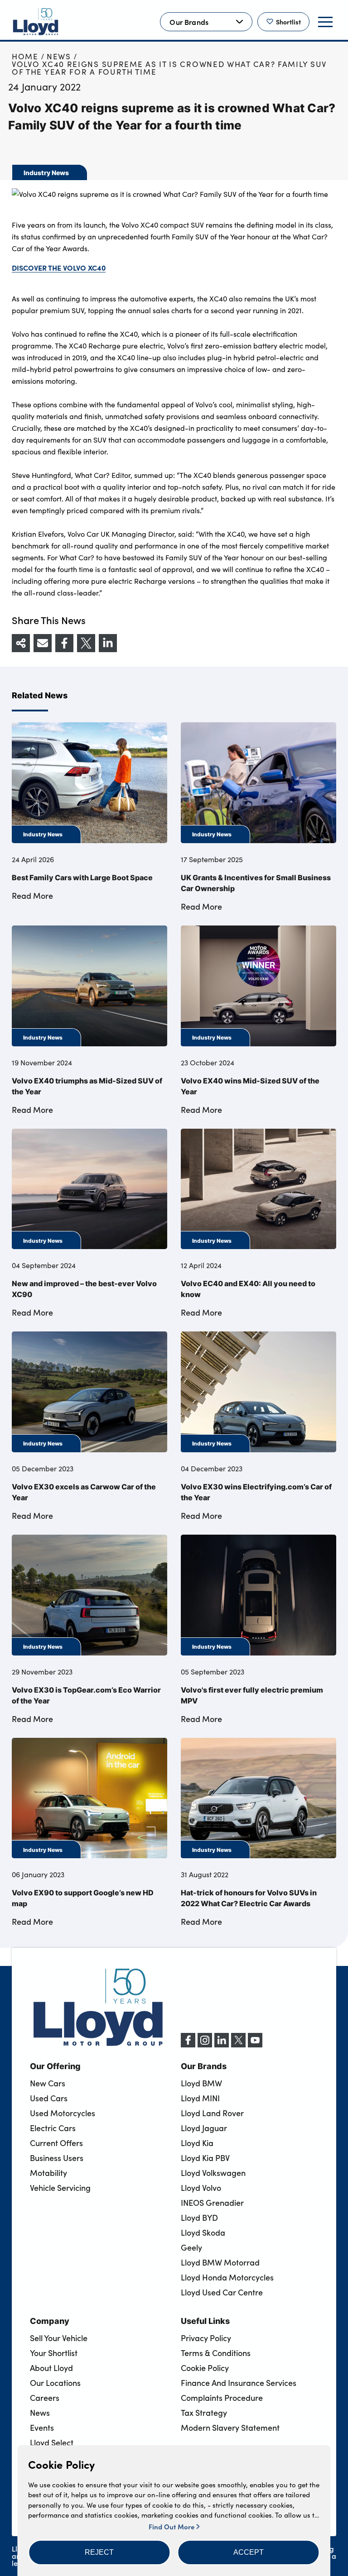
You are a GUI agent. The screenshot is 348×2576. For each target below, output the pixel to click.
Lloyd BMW (201, 2083)
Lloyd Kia (197, 2143)
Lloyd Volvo (201, 2188)
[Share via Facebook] (64, 643)
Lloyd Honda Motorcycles (227, 2277)
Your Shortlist (54, 2353)
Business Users (57, 2158)
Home (25, 56)
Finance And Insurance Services (239, 2383)
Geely (191, 2247)
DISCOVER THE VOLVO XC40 (59, 267)
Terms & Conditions (216, 2353)
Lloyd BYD (199, 2218)
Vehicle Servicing (60, 2188)
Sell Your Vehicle (59, 2338)
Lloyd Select (52, 2442)
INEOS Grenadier (212, 2203)
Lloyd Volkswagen (213, 2173)
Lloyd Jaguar (204, 2128)
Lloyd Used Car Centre (222, 2292)
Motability (48, 2173)
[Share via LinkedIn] (108, 643)
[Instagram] (205, 2045)
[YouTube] (255, 2045)
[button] (99, 2552)
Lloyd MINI (200, 2098)
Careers (45, 2398)
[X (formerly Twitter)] (238, 2045)
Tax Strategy (204, 2413)
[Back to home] (36, 22)
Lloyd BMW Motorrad (220, 2262)
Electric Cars (53, 2128)
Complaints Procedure (222, 2398)
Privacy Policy (206, 2338)
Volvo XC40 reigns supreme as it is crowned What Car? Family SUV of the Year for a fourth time (169, 68)
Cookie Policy (205, 2368)
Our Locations (55, 2383)
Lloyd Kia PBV (205, 2158)
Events (42, 2428)
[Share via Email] (43, 643)
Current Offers (56, 2143)
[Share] (21, 643)
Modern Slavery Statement (230, 2428)
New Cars (48, 2083)
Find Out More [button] (172, 2526)
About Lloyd (51, 2368)
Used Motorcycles (63, 2113)
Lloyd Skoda (203, 2233)
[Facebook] (188, 2045)
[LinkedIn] (222, 2045)
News (59, 56)
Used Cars (49, 2098)
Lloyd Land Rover (212, 2113)
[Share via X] (86, 643)
